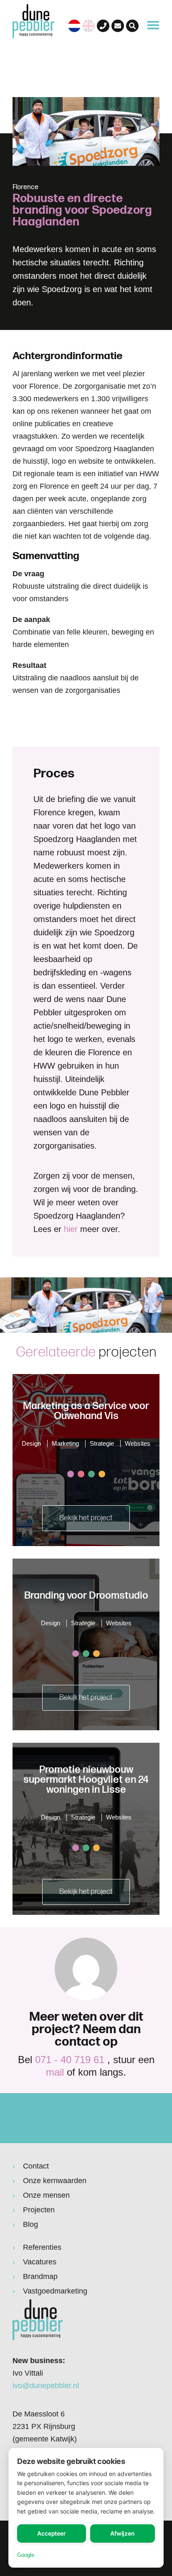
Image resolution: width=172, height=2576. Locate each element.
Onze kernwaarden (55, 2181)
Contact (36, 2166)
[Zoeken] (132, 26)
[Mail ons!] (118, 26)
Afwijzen (123, 2533)
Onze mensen (46, 2195)
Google (26, 2555)
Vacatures (40, 2262)
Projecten (39, 2210)
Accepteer (52, 2533)
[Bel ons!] (103, 26)
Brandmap (40, 2276)
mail (55, 2072)
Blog (30, 2224)
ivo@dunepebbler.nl (46, 2386)
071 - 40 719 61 (70, 2060)
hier (71, 1229)
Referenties (42, 2247)
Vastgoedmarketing (55, 2291)
